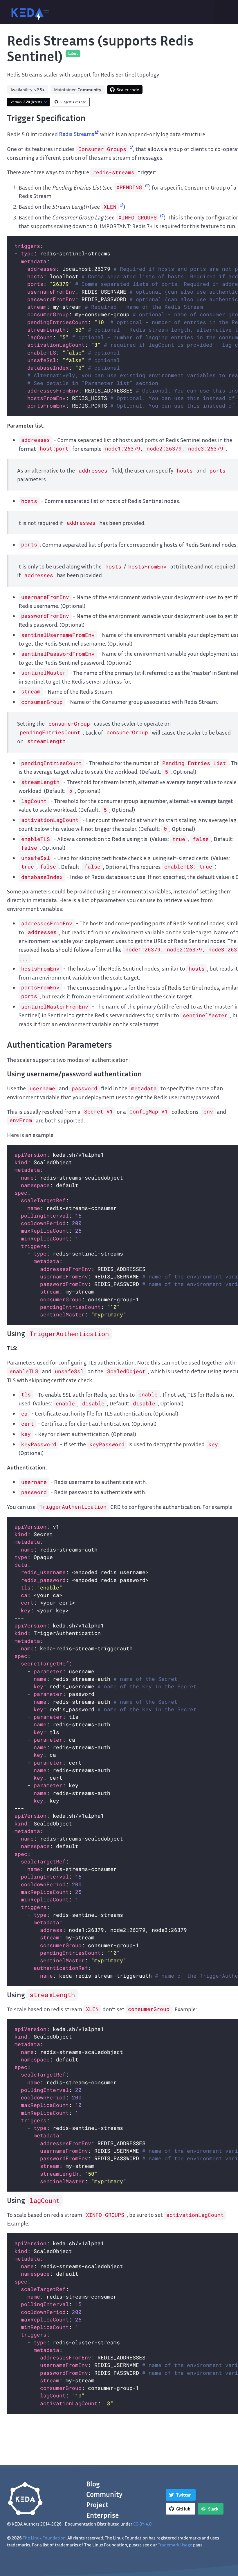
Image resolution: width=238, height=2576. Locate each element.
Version (26, 102)
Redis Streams (77, 134)
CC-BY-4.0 (143, 2524)
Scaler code (128, 90)
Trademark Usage (175, 2545)
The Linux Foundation (44, 2538)
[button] (46, 12)
